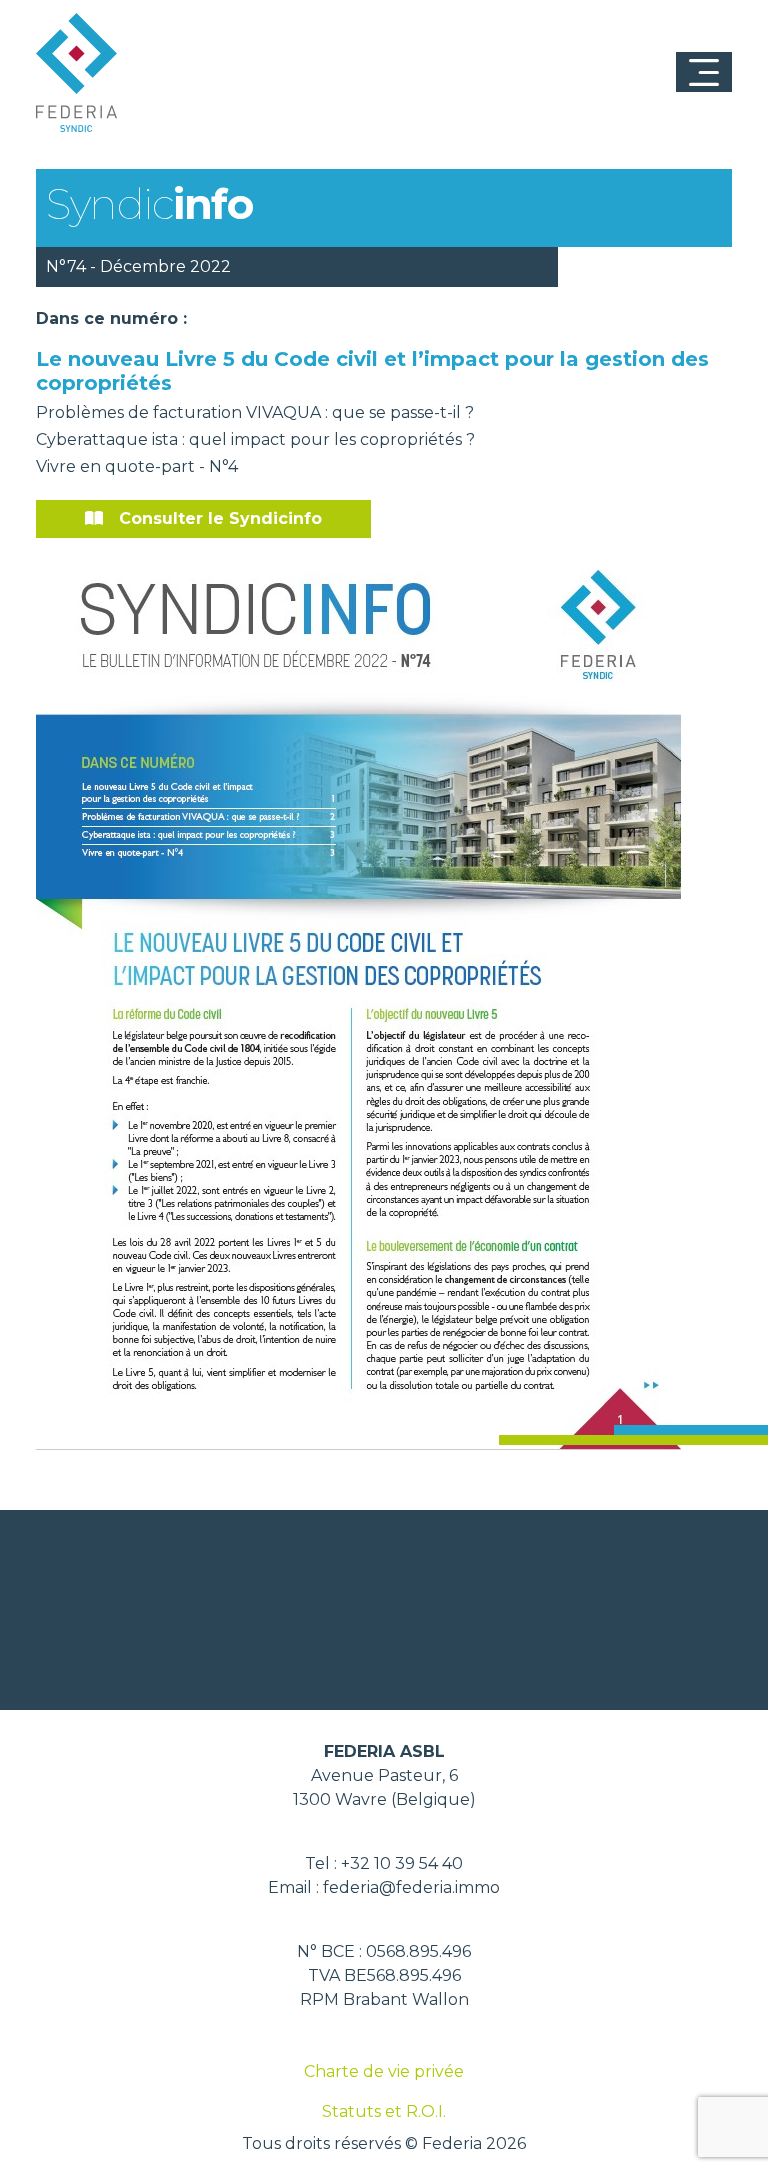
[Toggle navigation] (704, 72)
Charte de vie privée (384, 2071)
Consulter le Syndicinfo (220, 518)
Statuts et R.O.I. (384, 2111)
